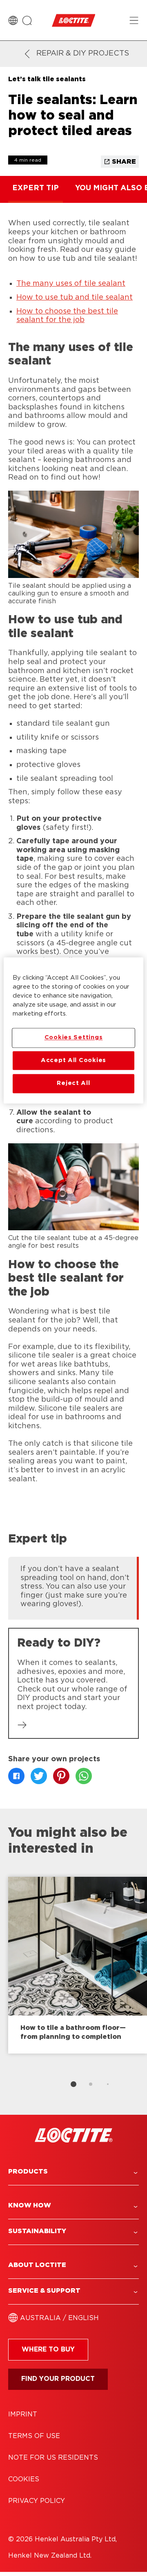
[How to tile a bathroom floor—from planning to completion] (78, 1965)
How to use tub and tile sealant (75, 298)
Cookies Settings (74, 1038)
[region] (73, 1030)
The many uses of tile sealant (71, 284)
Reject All (73, 1084)
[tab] (73, 2084)
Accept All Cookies (73, 1060)
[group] (73, 1587)
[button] (73, 2172)
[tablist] (73, 2084)
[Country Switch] (13, 20)
